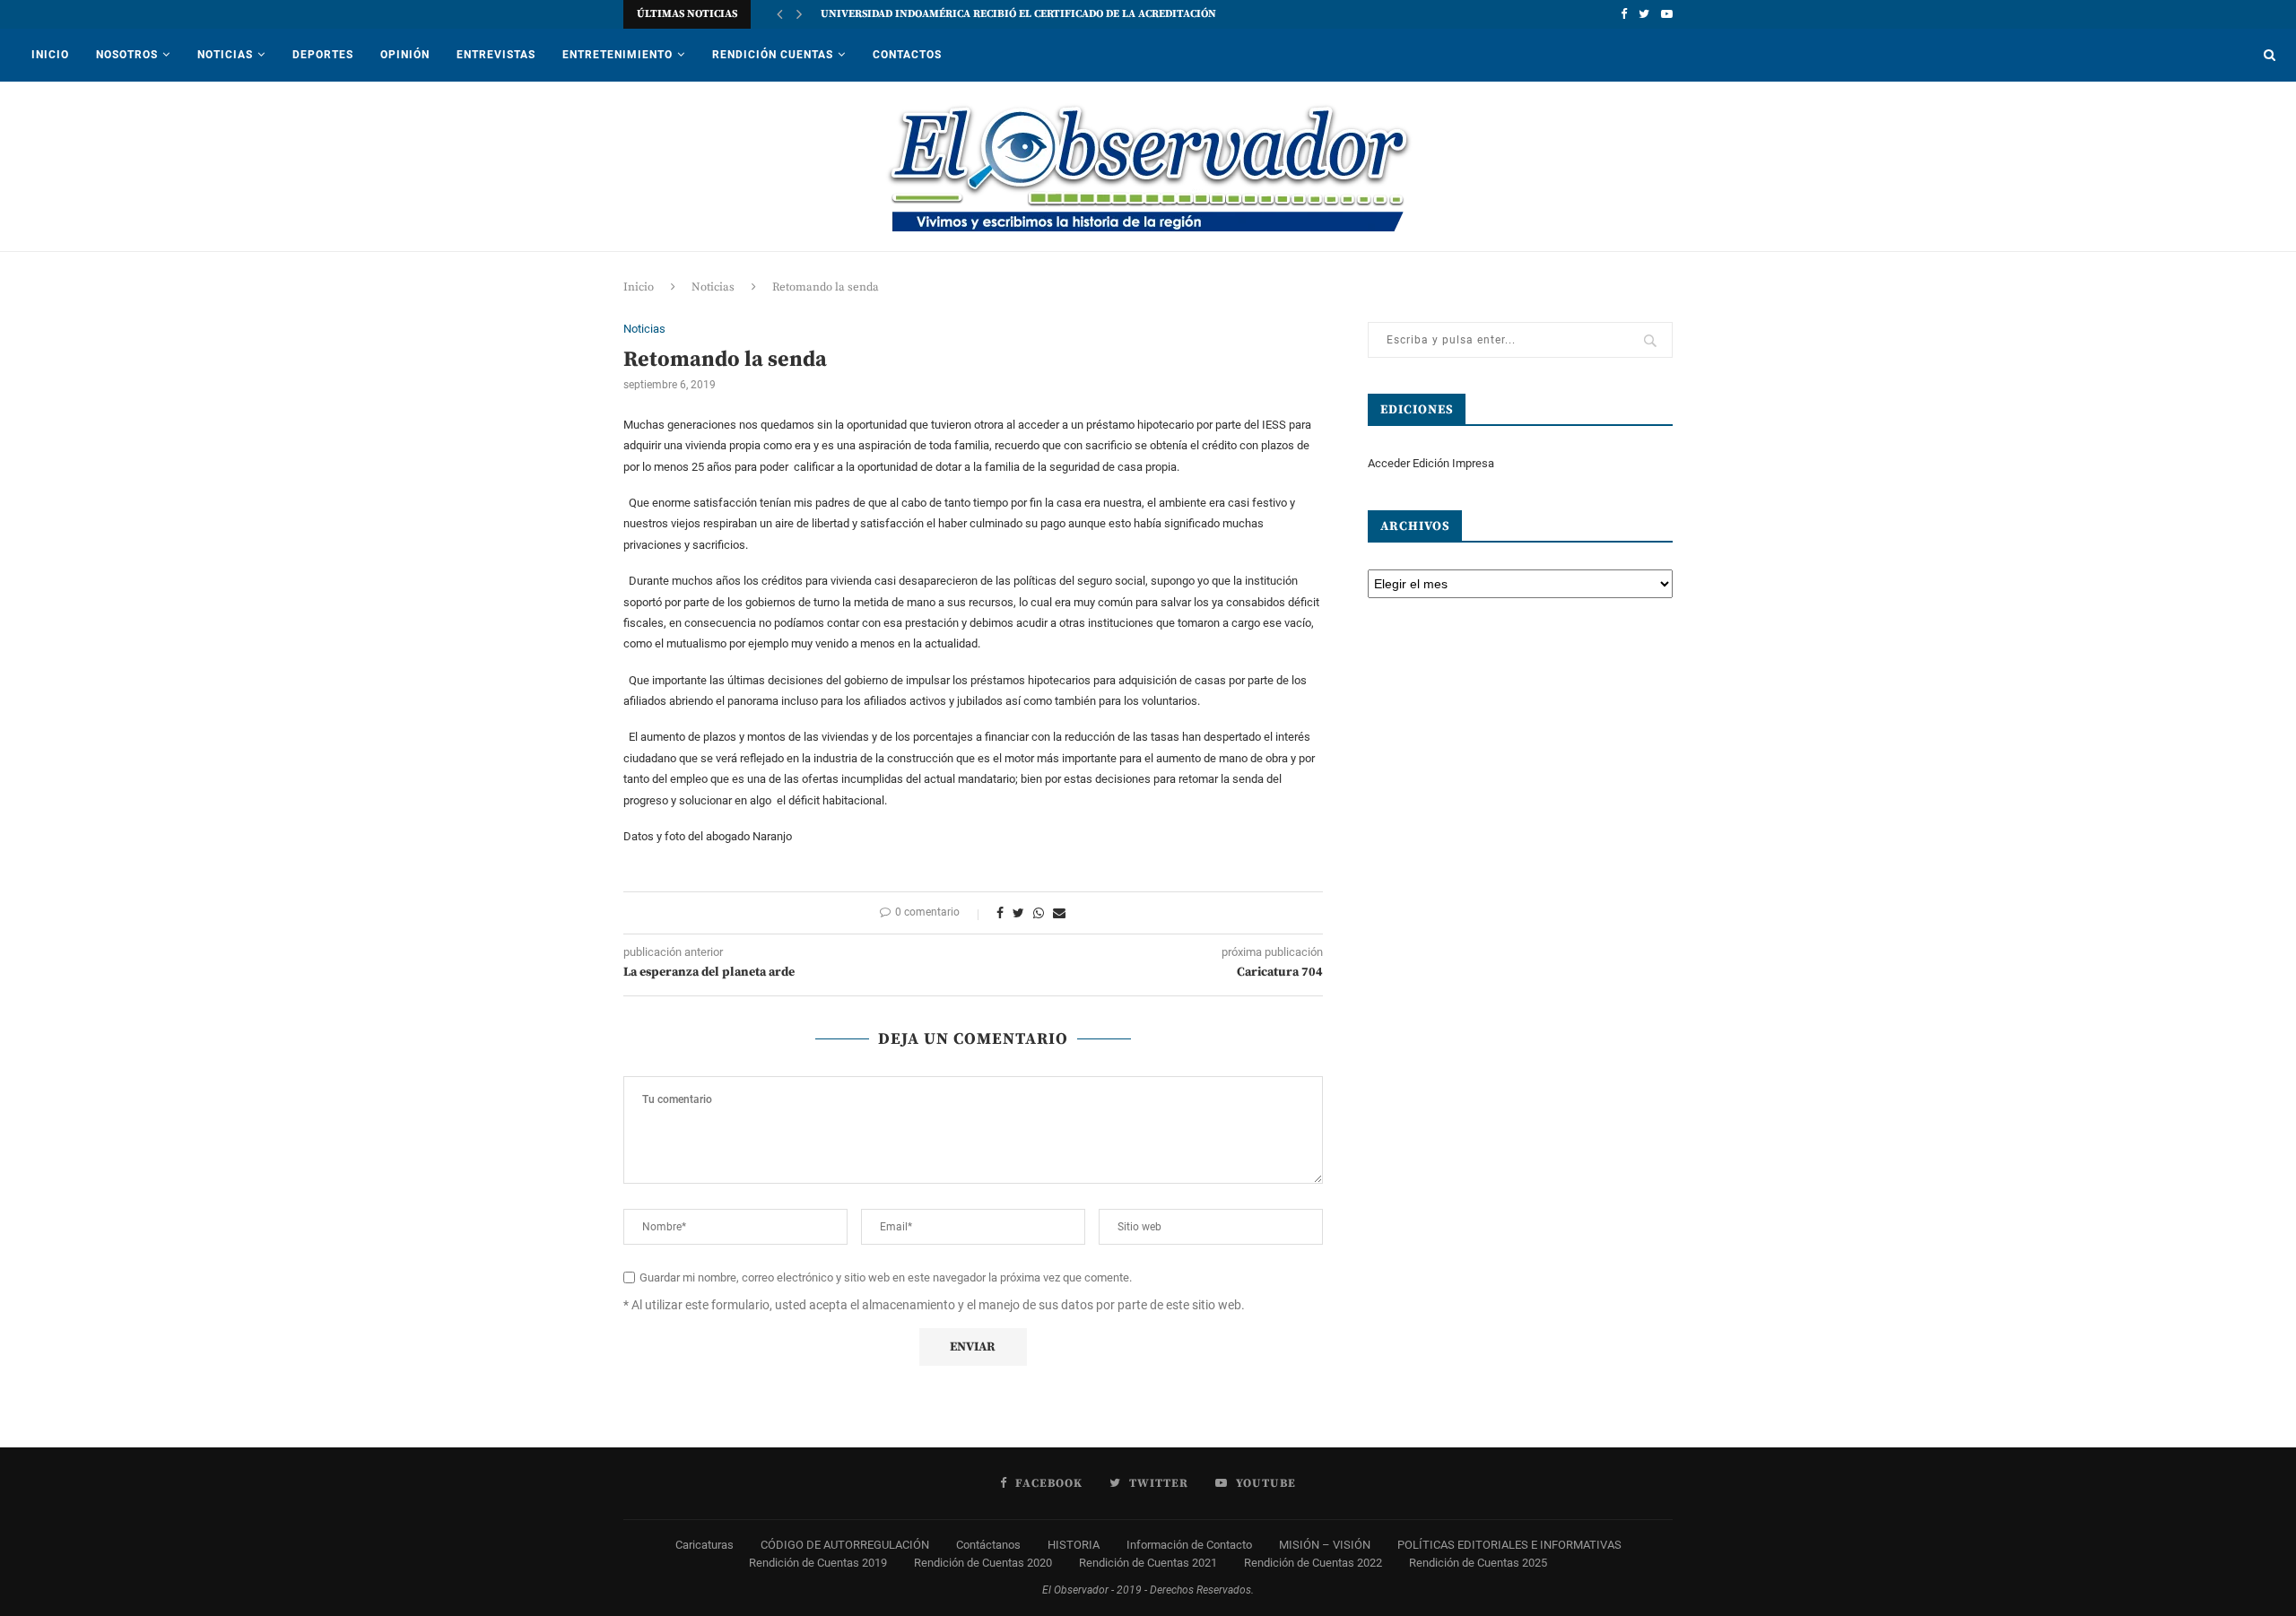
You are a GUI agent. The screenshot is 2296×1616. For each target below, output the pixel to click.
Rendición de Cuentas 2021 (1148, 1563)
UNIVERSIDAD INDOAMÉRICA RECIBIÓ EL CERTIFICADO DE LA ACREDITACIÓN (1018, 14)
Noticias (225, 55)
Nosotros (127, 55)
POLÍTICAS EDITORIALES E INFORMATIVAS (1509, 1545)
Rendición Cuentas (773, 55)
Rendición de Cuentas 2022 (1313, 1563)
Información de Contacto (1189, 1545)
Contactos (907, 55)
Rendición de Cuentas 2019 (818, 1563)
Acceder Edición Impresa (1431, 463)
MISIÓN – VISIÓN (1325, 1545)
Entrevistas (496, 55)
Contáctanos (988, 1545)
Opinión (405, 55)
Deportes (323, 55)
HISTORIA (1074, 1545)
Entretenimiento (617, 55)
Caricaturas (704, 1545)
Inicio (50, 55)
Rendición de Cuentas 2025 (1478, 1563)
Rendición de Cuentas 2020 (983, 1563)
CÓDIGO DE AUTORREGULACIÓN (845, 1545)
